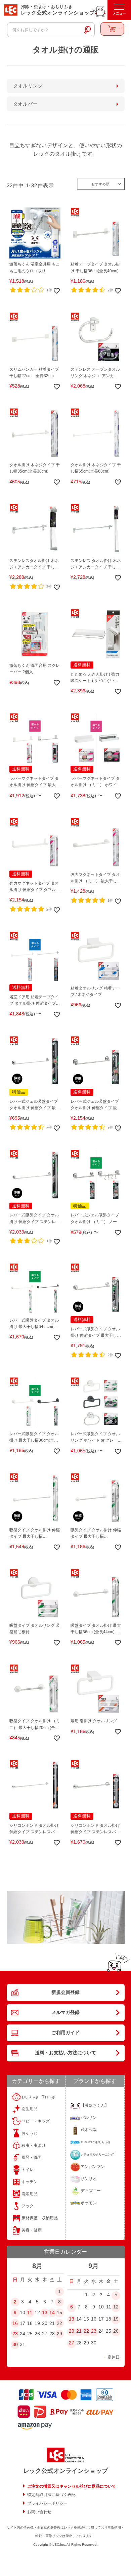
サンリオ (89, 2179)
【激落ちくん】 (95, 2105)
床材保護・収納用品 (40, 2218)
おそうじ (30, 2133)
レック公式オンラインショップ (65, 2471)
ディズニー (91, 2191)
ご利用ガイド (65, 2032)
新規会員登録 (65, 1992)
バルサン (89, 2118)
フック (28, 2206)
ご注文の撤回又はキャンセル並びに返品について (72, 2486)
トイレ (28, 2170)
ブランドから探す (95, 2081)
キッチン (30, 2182)
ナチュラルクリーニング (97, 2155)
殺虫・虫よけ (34, 2145)
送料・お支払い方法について (65, 2053)
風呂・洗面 (32, 2158)
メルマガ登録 (65, 2012)
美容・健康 (32, 2230)
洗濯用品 (30, 2194)
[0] (112, 29)
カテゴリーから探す (36, 2081)
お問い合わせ (39, 2512)
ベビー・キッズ (36, 2121)
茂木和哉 (89, 2130)
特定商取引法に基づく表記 (51, 2495)
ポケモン (89, 2203)
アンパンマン (93, 2167)
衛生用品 (30, 2109)
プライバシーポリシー (47, 2503)
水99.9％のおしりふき (96, 2142)
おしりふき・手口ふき (38, 2097)
